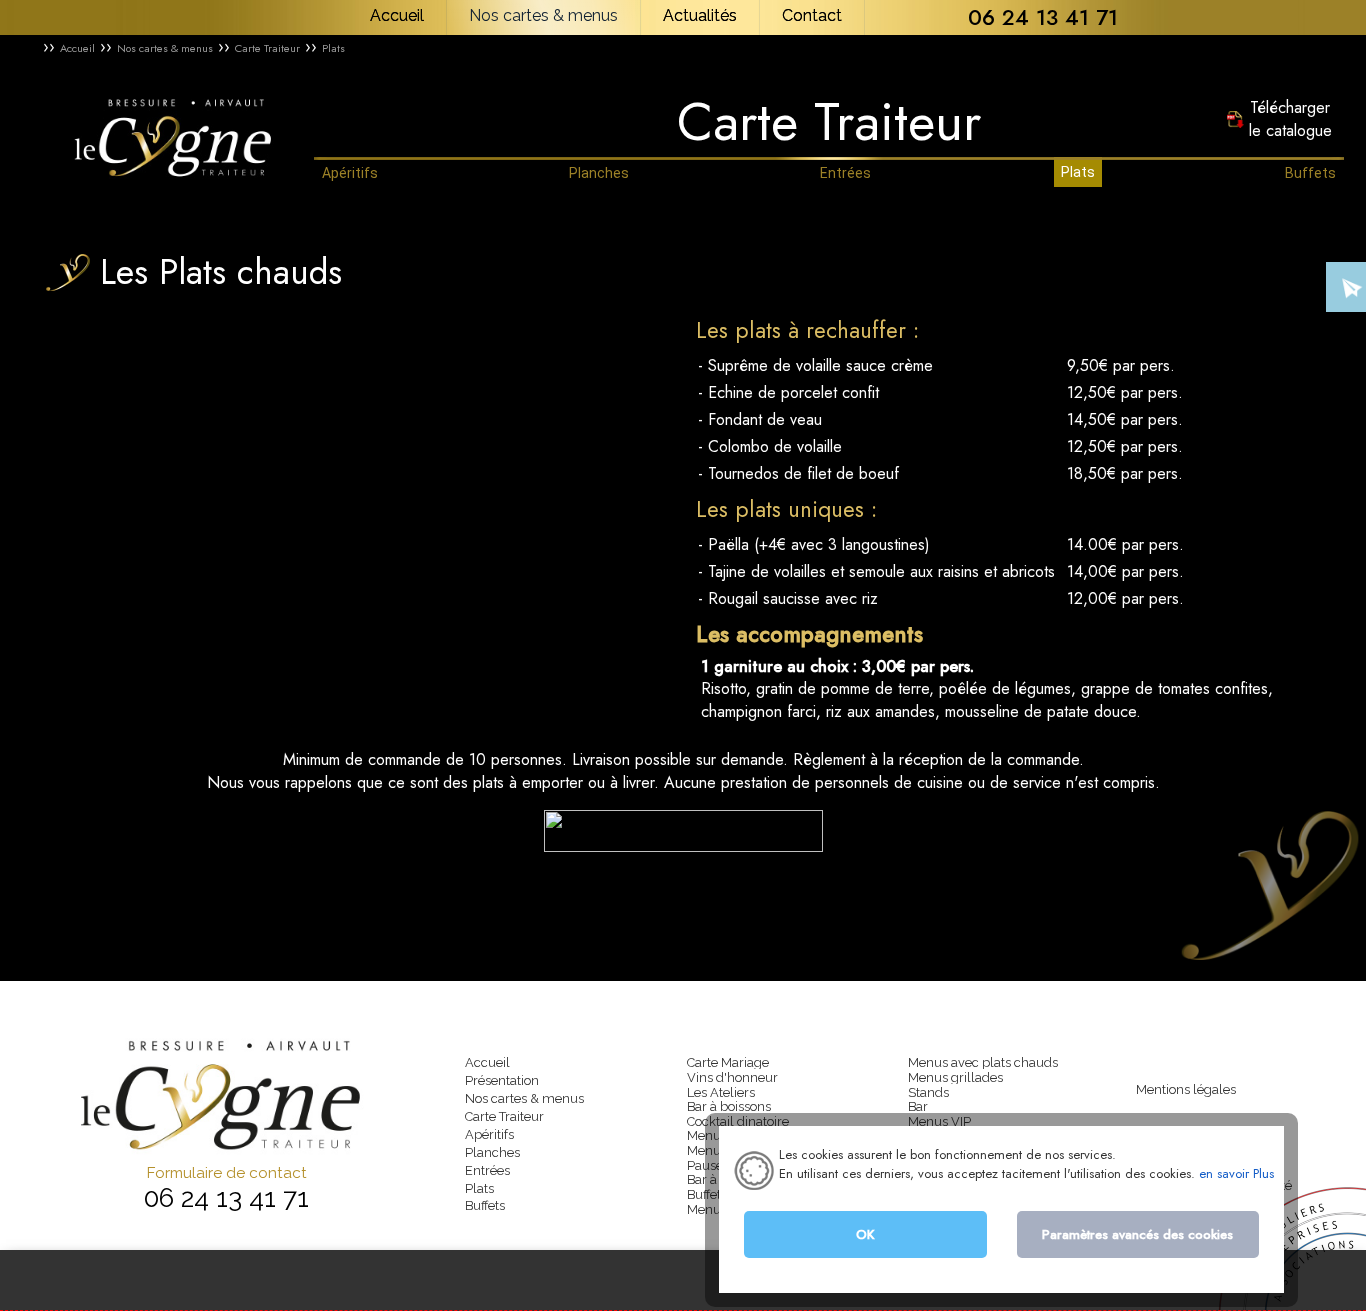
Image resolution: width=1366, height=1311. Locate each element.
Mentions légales (1186, 1089)
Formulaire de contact (227, 1173)
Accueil (77, 48)
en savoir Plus (1234, 1173)
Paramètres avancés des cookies (1137, 1234)
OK (865, 1234)
